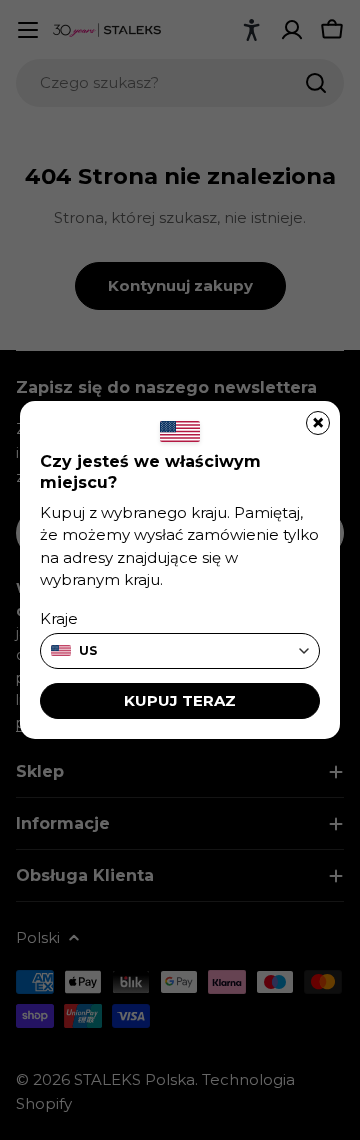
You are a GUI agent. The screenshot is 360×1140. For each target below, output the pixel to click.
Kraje (59, 618)
